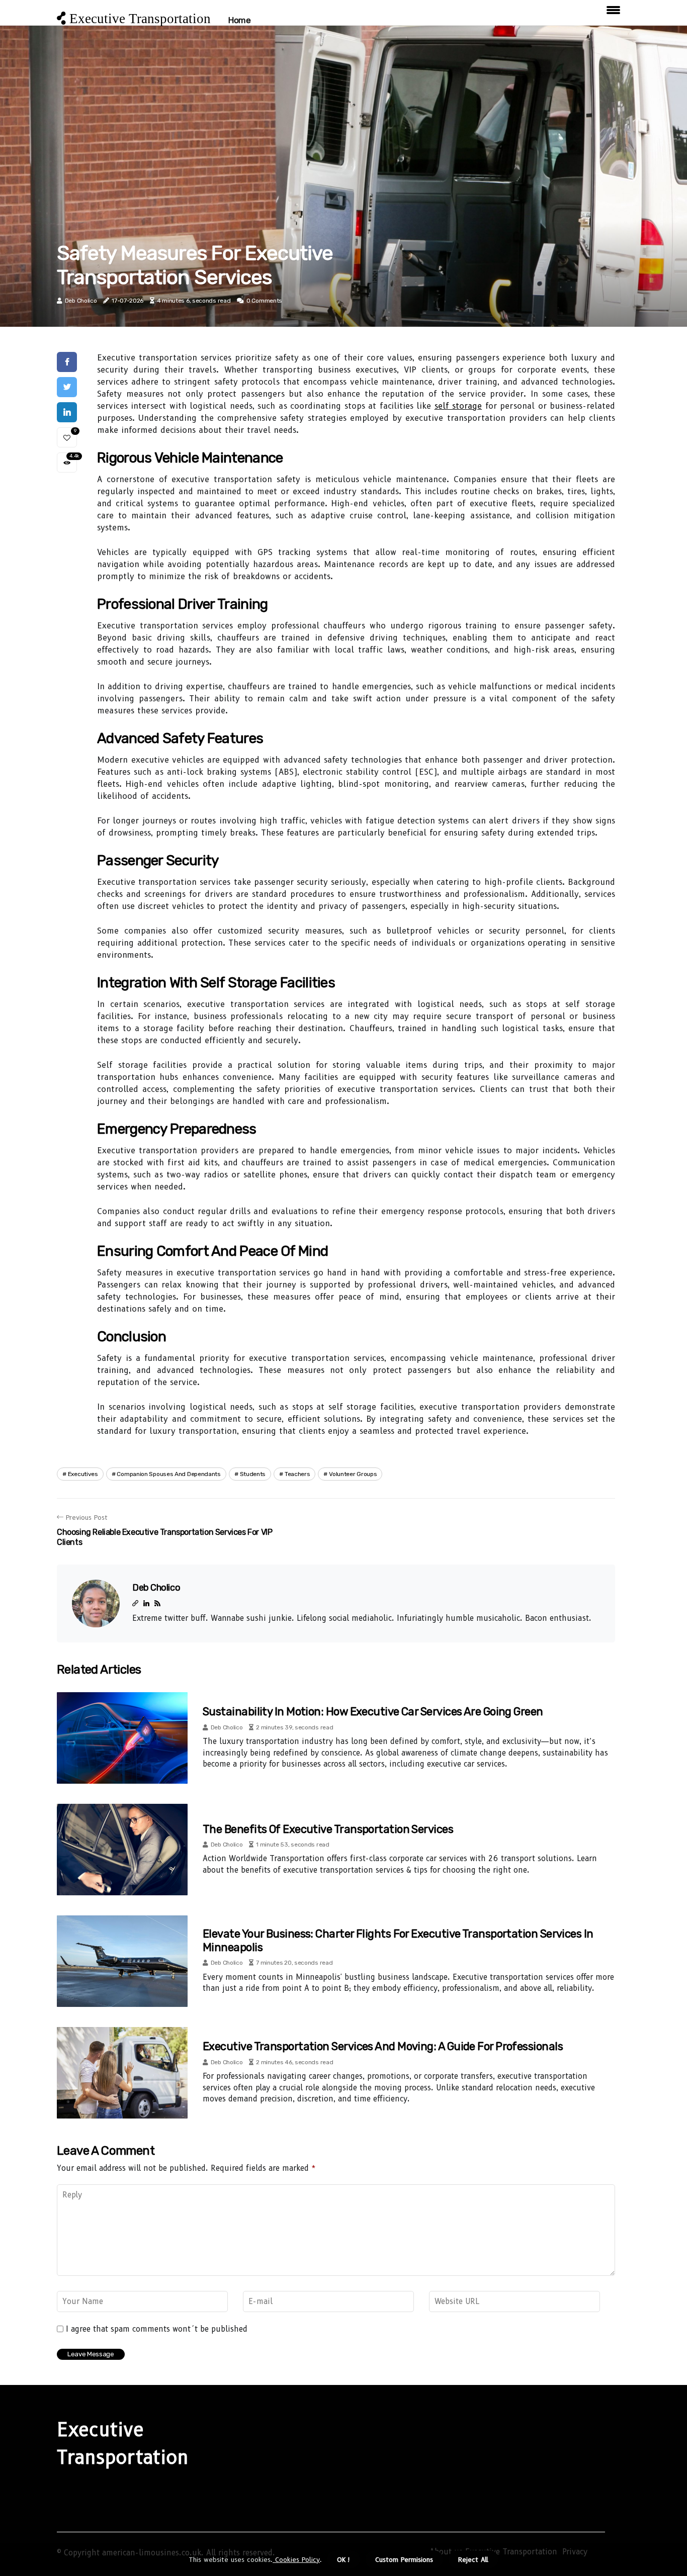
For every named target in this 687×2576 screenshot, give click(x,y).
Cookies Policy (296, 2559)
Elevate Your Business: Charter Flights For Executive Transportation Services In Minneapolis (398, 1940)
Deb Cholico (81, 301)
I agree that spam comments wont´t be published (157, 2329)
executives (83, 1474)
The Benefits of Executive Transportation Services (328, 1829)
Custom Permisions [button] (404, 2559)
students (253, 1474)
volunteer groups (353, 1474)
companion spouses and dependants (168, 1474)
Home (239, 20)
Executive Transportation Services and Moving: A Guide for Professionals (383, 2046)
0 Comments (264, 301)
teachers (297, 1474)
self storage (458, 406)
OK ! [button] (343, 2559)
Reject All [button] (473, 2559)
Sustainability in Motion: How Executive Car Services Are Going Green (373, 1712)
